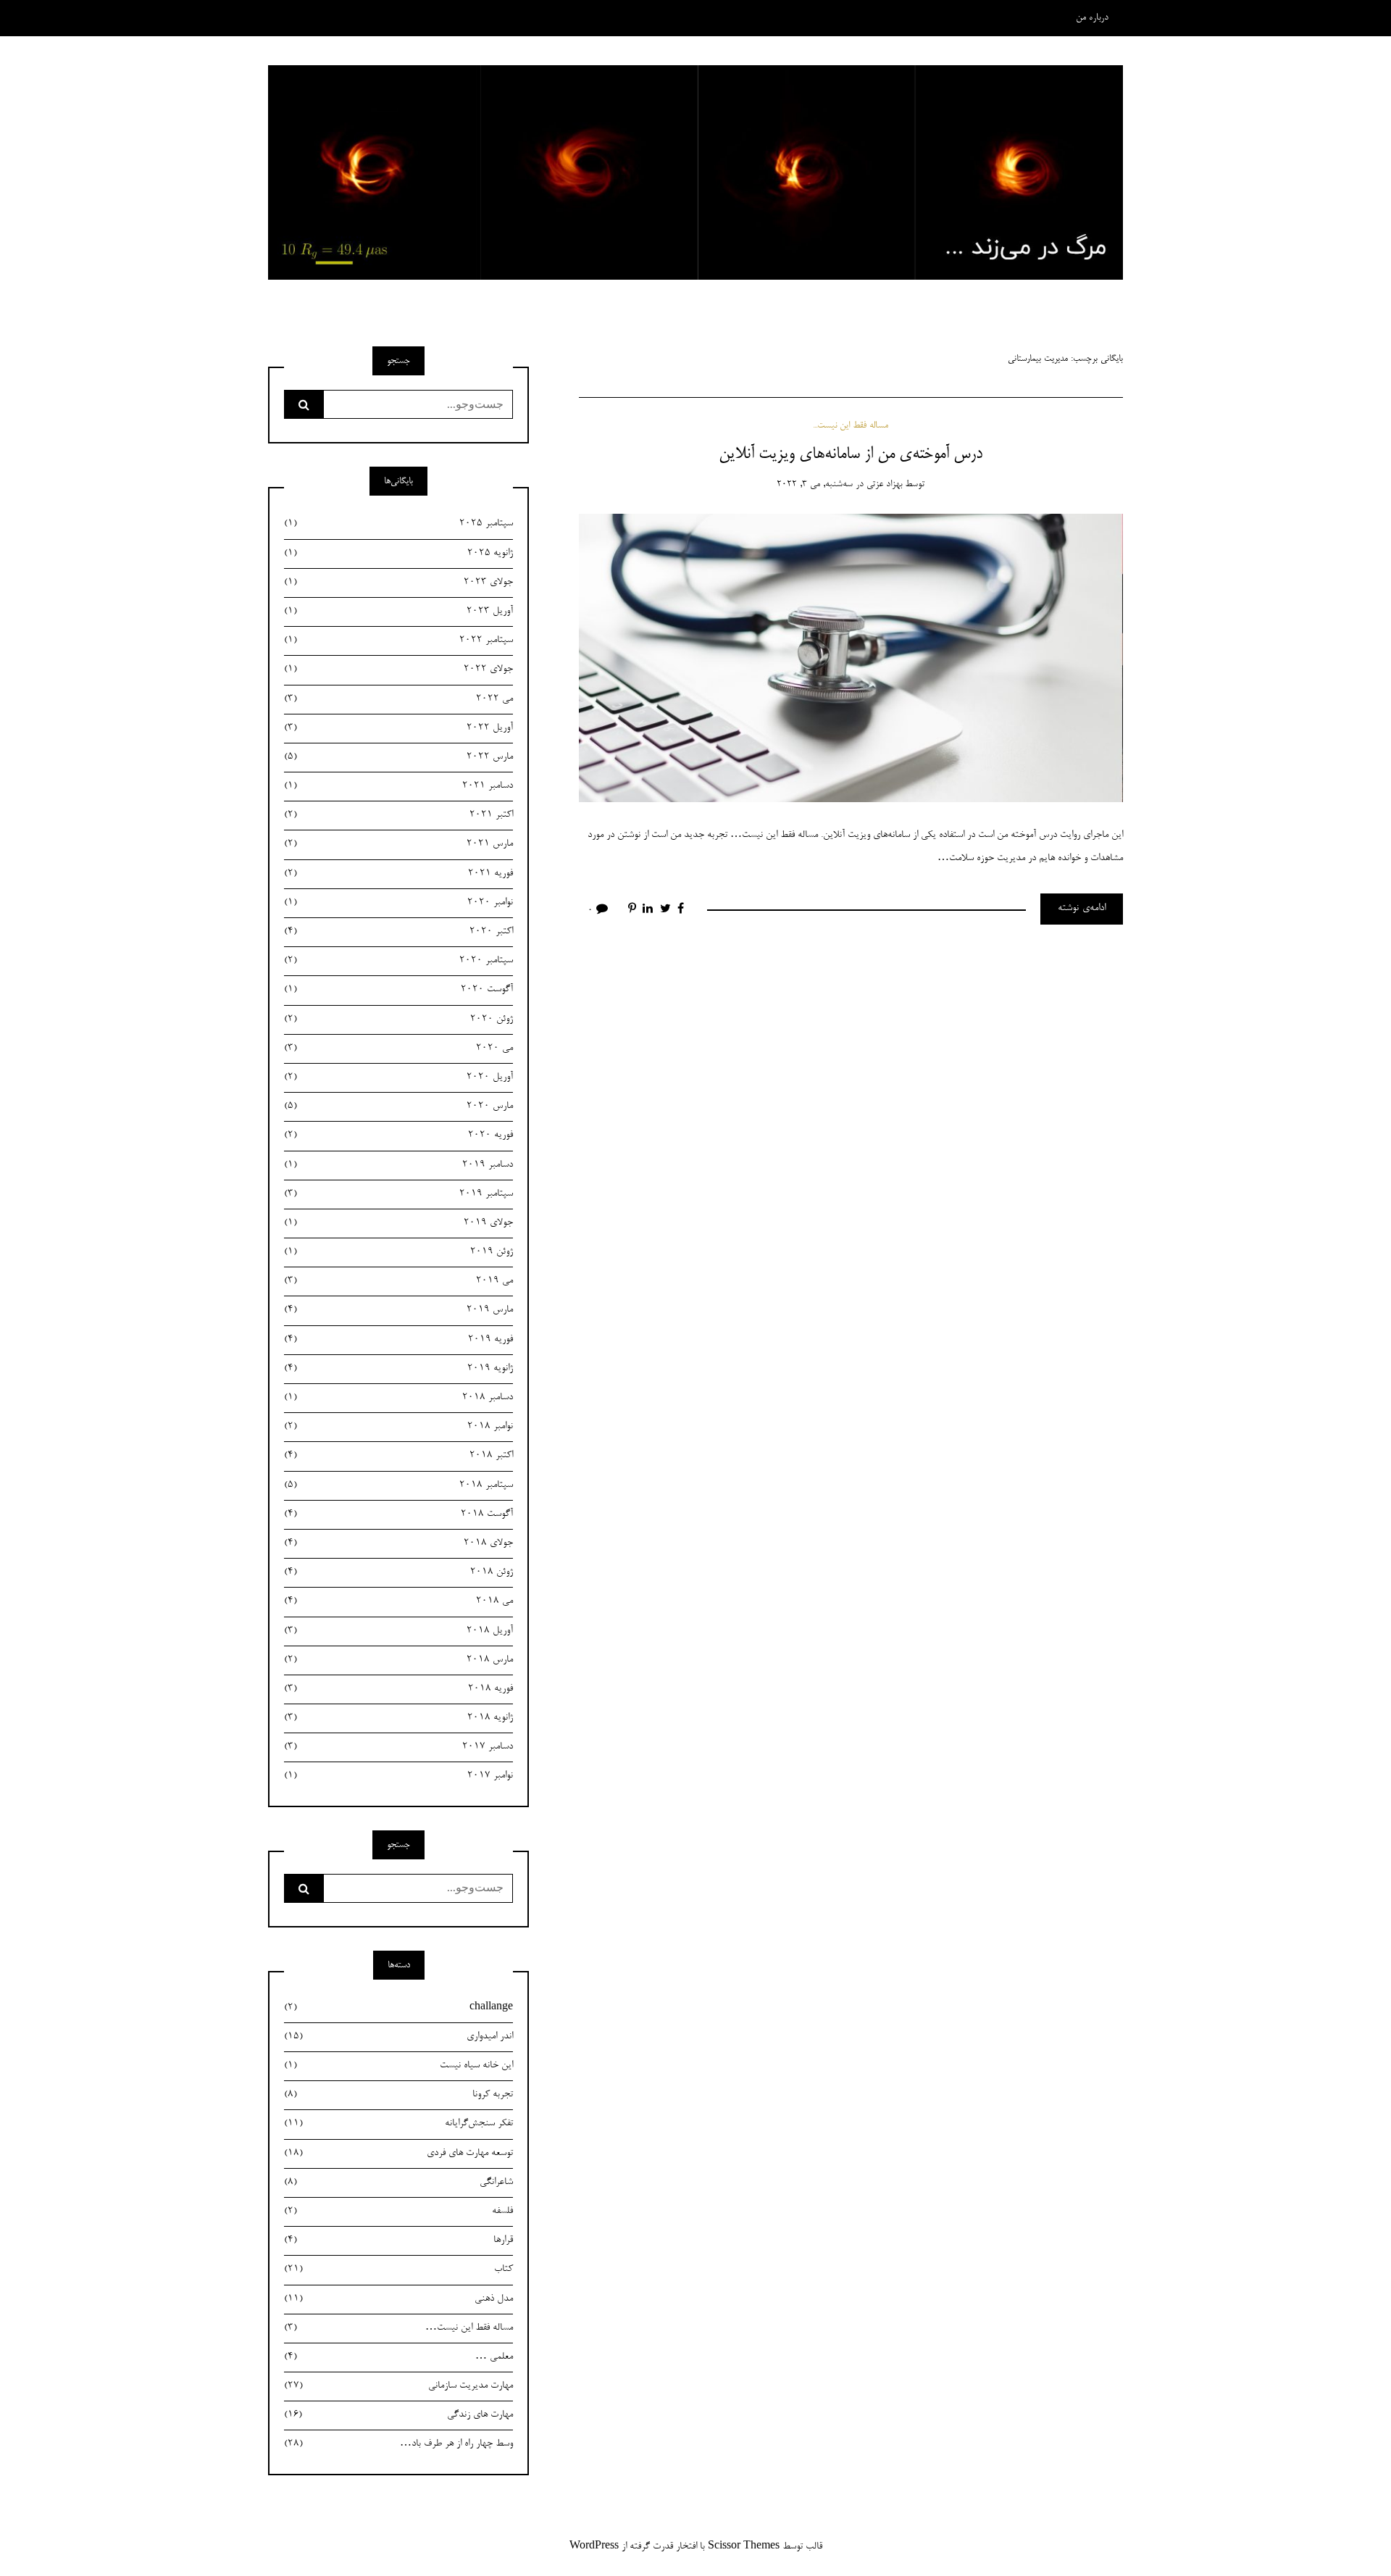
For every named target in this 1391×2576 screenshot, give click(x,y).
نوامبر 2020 (398, 903)
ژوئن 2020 (398, 1020)
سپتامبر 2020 (398, 961)
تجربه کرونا (398, 2095)
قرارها (398, 2241)
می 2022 (398, 699)
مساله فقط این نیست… (398, 2328)
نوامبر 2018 (398, 1427)
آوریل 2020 (398, 1077)
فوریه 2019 (398, 1340)
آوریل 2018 (398, 1631)
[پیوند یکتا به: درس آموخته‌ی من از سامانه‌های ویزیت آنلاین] (851, 660)
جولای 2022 (398, 670)
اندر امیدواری (398, 2037)
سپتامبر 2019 (398, 1194)
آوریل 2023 (398, 612)
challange (398, 2008)
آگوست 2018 (398, 1514)
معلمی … (398, 2357)
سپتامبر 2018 (398, 1485)
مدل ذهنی (398, 2299)
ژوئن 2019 (398, 1252)
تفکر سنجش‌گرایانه (398, 2124)
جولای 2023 (398, 583)
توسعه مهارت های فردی (398, 2154)
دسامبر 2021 (398, 786)
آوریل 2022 (398, 728)
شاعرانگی (398, 2183)
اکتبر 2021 (398, 815)
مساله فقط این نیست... (851, 426)
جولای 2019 (398, 1223)
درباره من (1092, 18)
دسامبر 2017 (398, 1747)
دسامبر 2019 (398, 1165)
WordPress (594, 2547)
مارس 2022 (398, 757)
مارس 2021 (398, 844)
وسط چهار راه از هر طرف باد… (398, 2444)
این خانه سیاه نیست (398, 2066)
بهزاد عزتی (884, 484)
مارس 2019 (398, 1310)
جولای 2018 (398, 1543)
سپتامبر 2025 (398, 524)
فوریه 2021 (398, 874)
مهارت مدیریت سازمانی (398, 2386)
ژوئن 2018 (398, 1572)
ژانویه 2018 (398, 1718)
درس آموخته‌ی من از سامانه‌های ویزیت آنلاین (851, 454)
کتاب (398, 2269)
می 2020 (398, 1049)
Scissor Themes (744, 2547)
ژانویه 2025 (398, 554)
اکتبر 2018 (398, 1456)
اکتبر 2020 (398, 932)
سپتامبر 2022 (398, 641)
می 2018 (398, 1601)
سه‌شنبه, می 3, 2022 (815, 484)
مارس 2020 (398, 1106)
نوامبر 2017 (398, 1776)
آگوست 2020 (398, 990)
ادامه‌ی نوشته (1082, 909)
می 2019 (398, 1281)
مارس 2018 (398, 1660)
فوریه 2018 (398, 1689)
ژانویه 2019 (398, 1369)
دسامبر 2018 (398, 1398)
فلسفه (398, 2212)
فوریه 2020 (398, 1135)
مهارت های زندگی (398, 2415)
